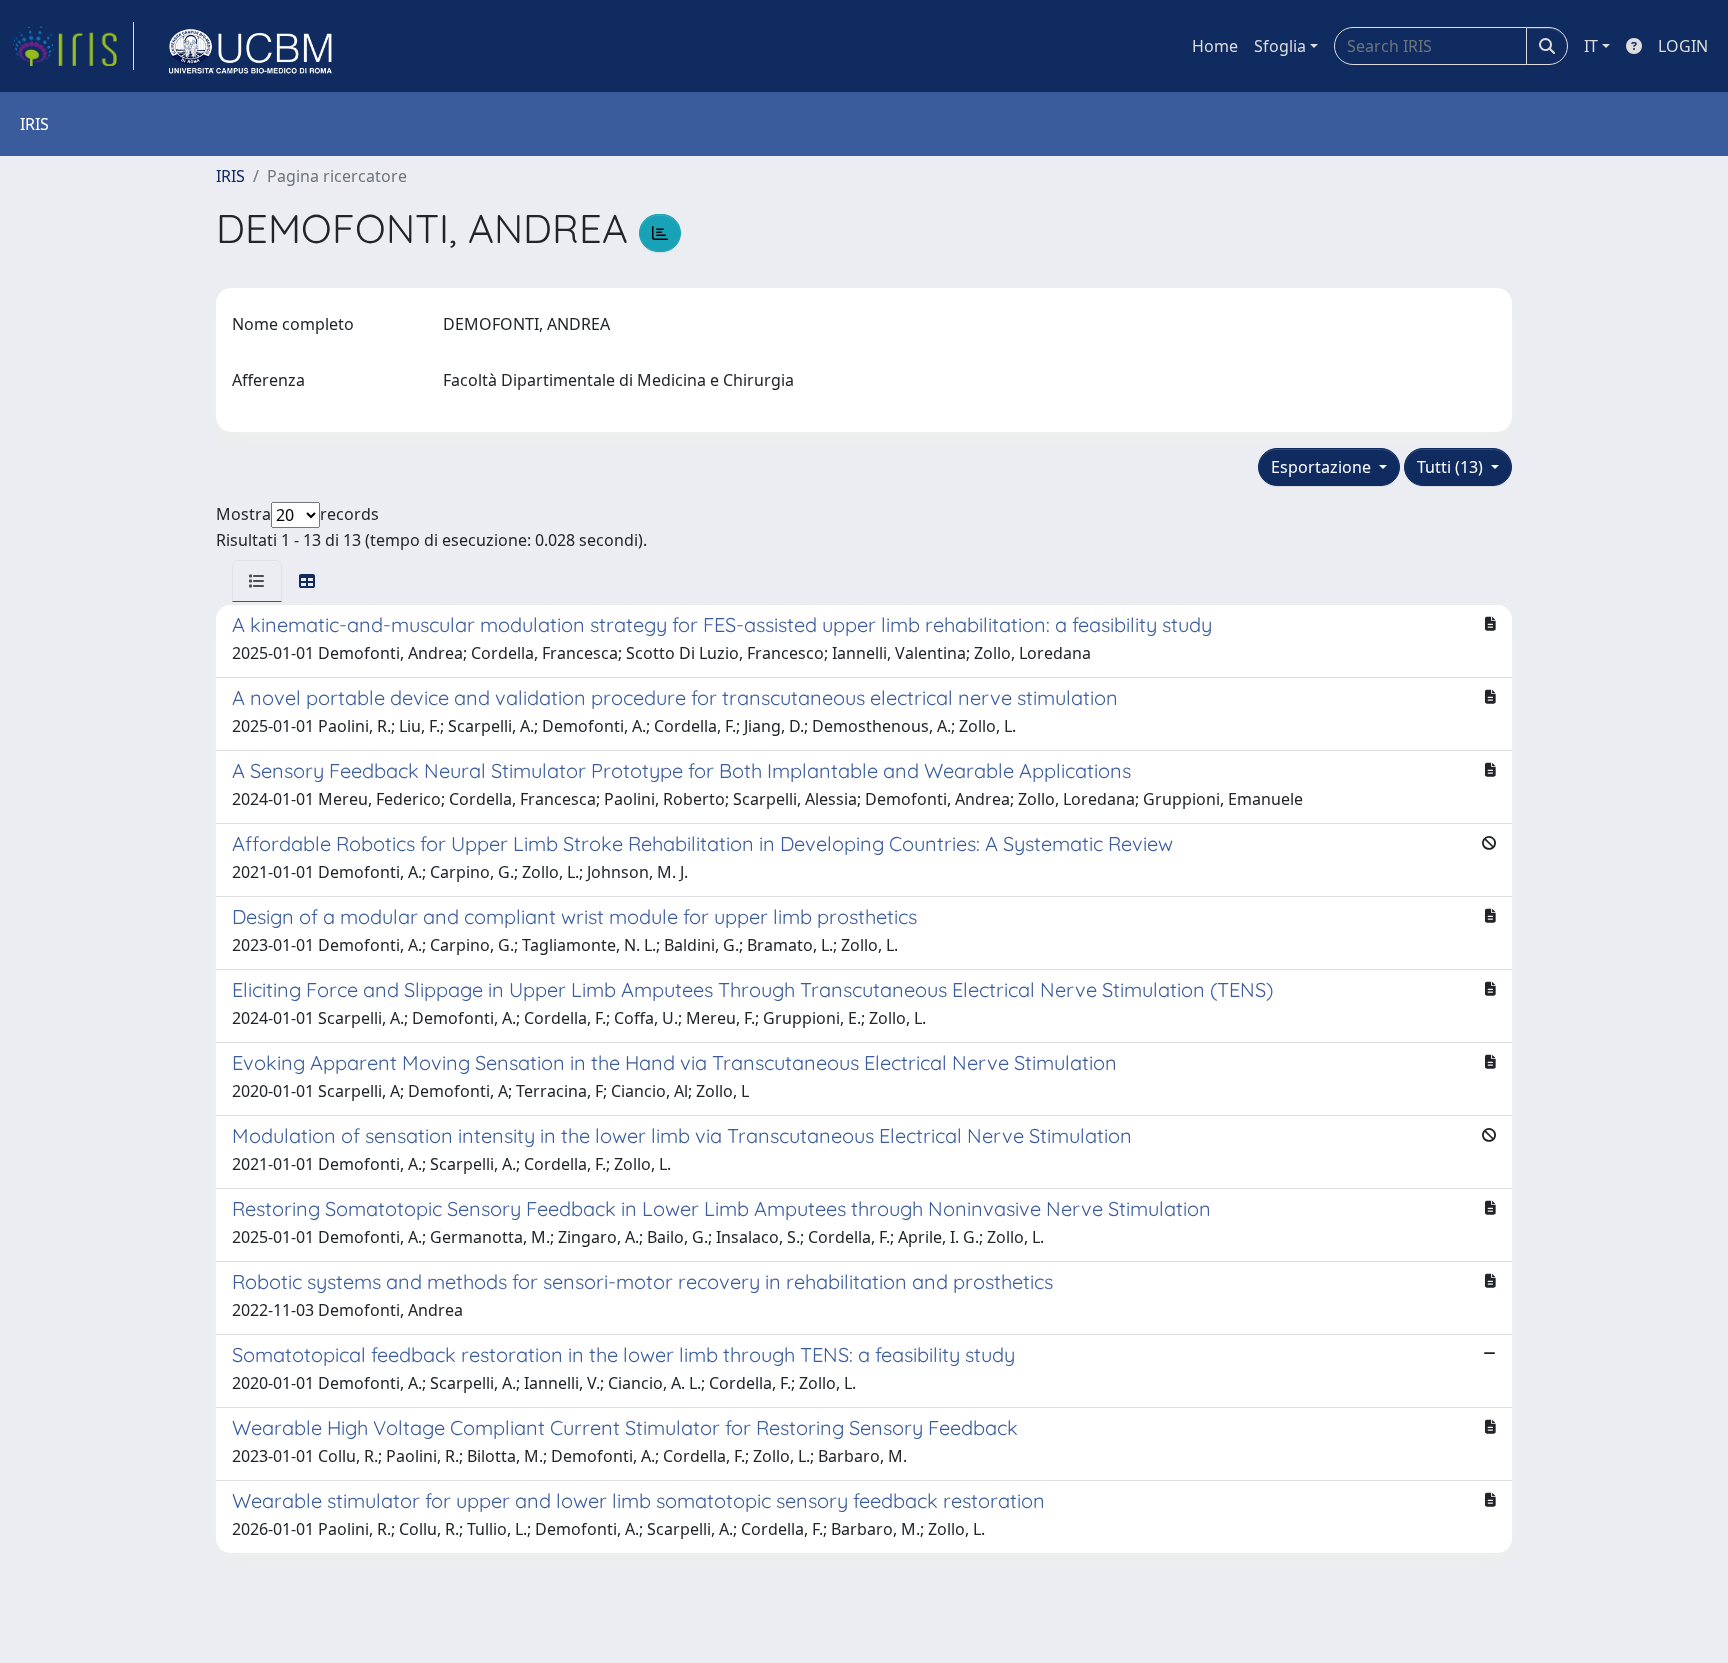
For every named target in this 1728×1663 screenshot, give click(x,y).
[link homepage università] (251, 46)
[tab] (257, 581)
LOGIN (1683, 46)
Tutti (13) (1452, 467)
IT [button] (1591, 46)
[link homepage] (73, 46)
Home (1215, 46)
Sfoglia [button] (1280, 46)
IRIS (230, 176)
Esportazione (1323, 467)
